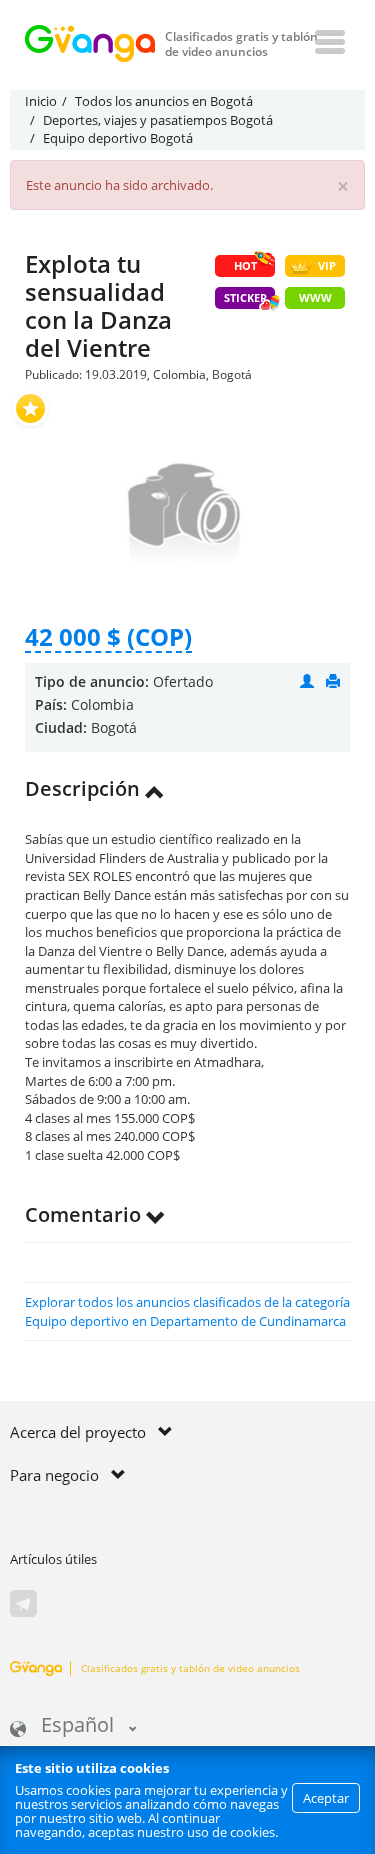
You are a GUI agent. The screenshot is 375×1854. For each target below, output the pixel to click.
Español (77, 1726)
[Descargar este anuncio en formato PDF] (333, 681)
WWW (315, 297)
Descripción (85, 788)
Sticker (245, 297)
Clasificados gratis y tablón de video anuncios (190, 1668)
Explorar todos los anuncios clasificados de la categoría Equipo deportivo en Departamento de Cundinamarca (187, 1311)
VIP (327, 265)
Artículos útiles (53, 1559)
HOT (245, 265)
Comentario (85, 1214)
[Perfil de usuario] (307, 681)
